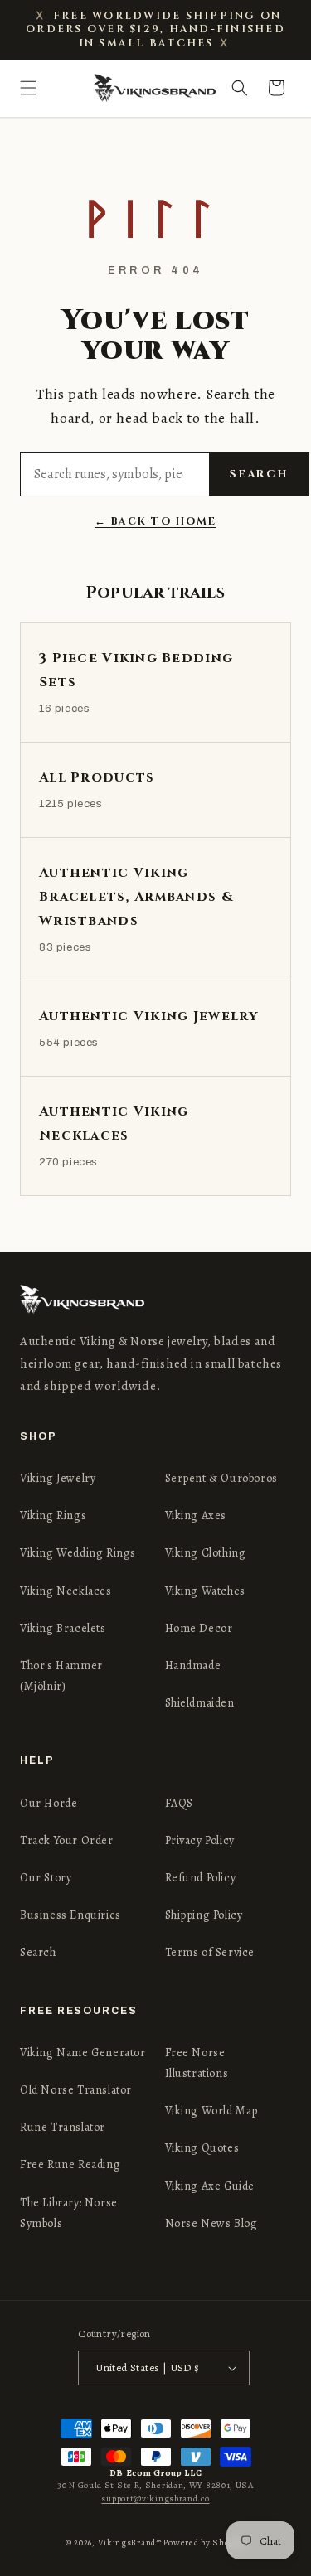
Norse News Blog (211, 2223)
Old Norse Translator (76, 2090)
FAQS (179, 1803)
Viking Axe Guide (210, 2186)
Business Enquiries (70, 1915)
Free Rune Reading (70, 2164)
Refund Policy (201, 1878)
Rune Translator (63, 2127)
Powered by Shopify (204, 2542)
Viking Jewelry (58, 1478)
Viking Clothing (206, 1553)
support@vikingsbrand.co (155, 2499)
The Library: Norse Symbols (69, 2213)
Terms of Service (210, 1952)
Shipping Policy (204, 1915)
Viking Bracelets (63, 1628)
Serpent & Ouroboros (221, 1478)
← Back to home (155, 522)
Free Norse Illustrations (197, 2063)
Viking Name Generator (83, 2053)
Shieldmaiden (200, 1703)
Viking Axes (196, 1516)
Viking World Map (212, 2111)
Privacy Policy (200, 1840)
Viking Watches (205, 1591)
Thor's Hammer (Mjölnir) (61, 1676)
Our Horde (49, 1803)
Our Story (46, 1878)
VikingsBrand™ (130, 2542)
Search (259, 474)
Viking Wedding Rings (78, 1553)
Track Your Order (67, 1840)
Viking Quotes (202, 2148)
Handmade (193, 1666)
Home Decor (199, 1628)
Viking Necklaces (66, 1591)
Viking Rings (53, 1516)
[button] (28, 88)
